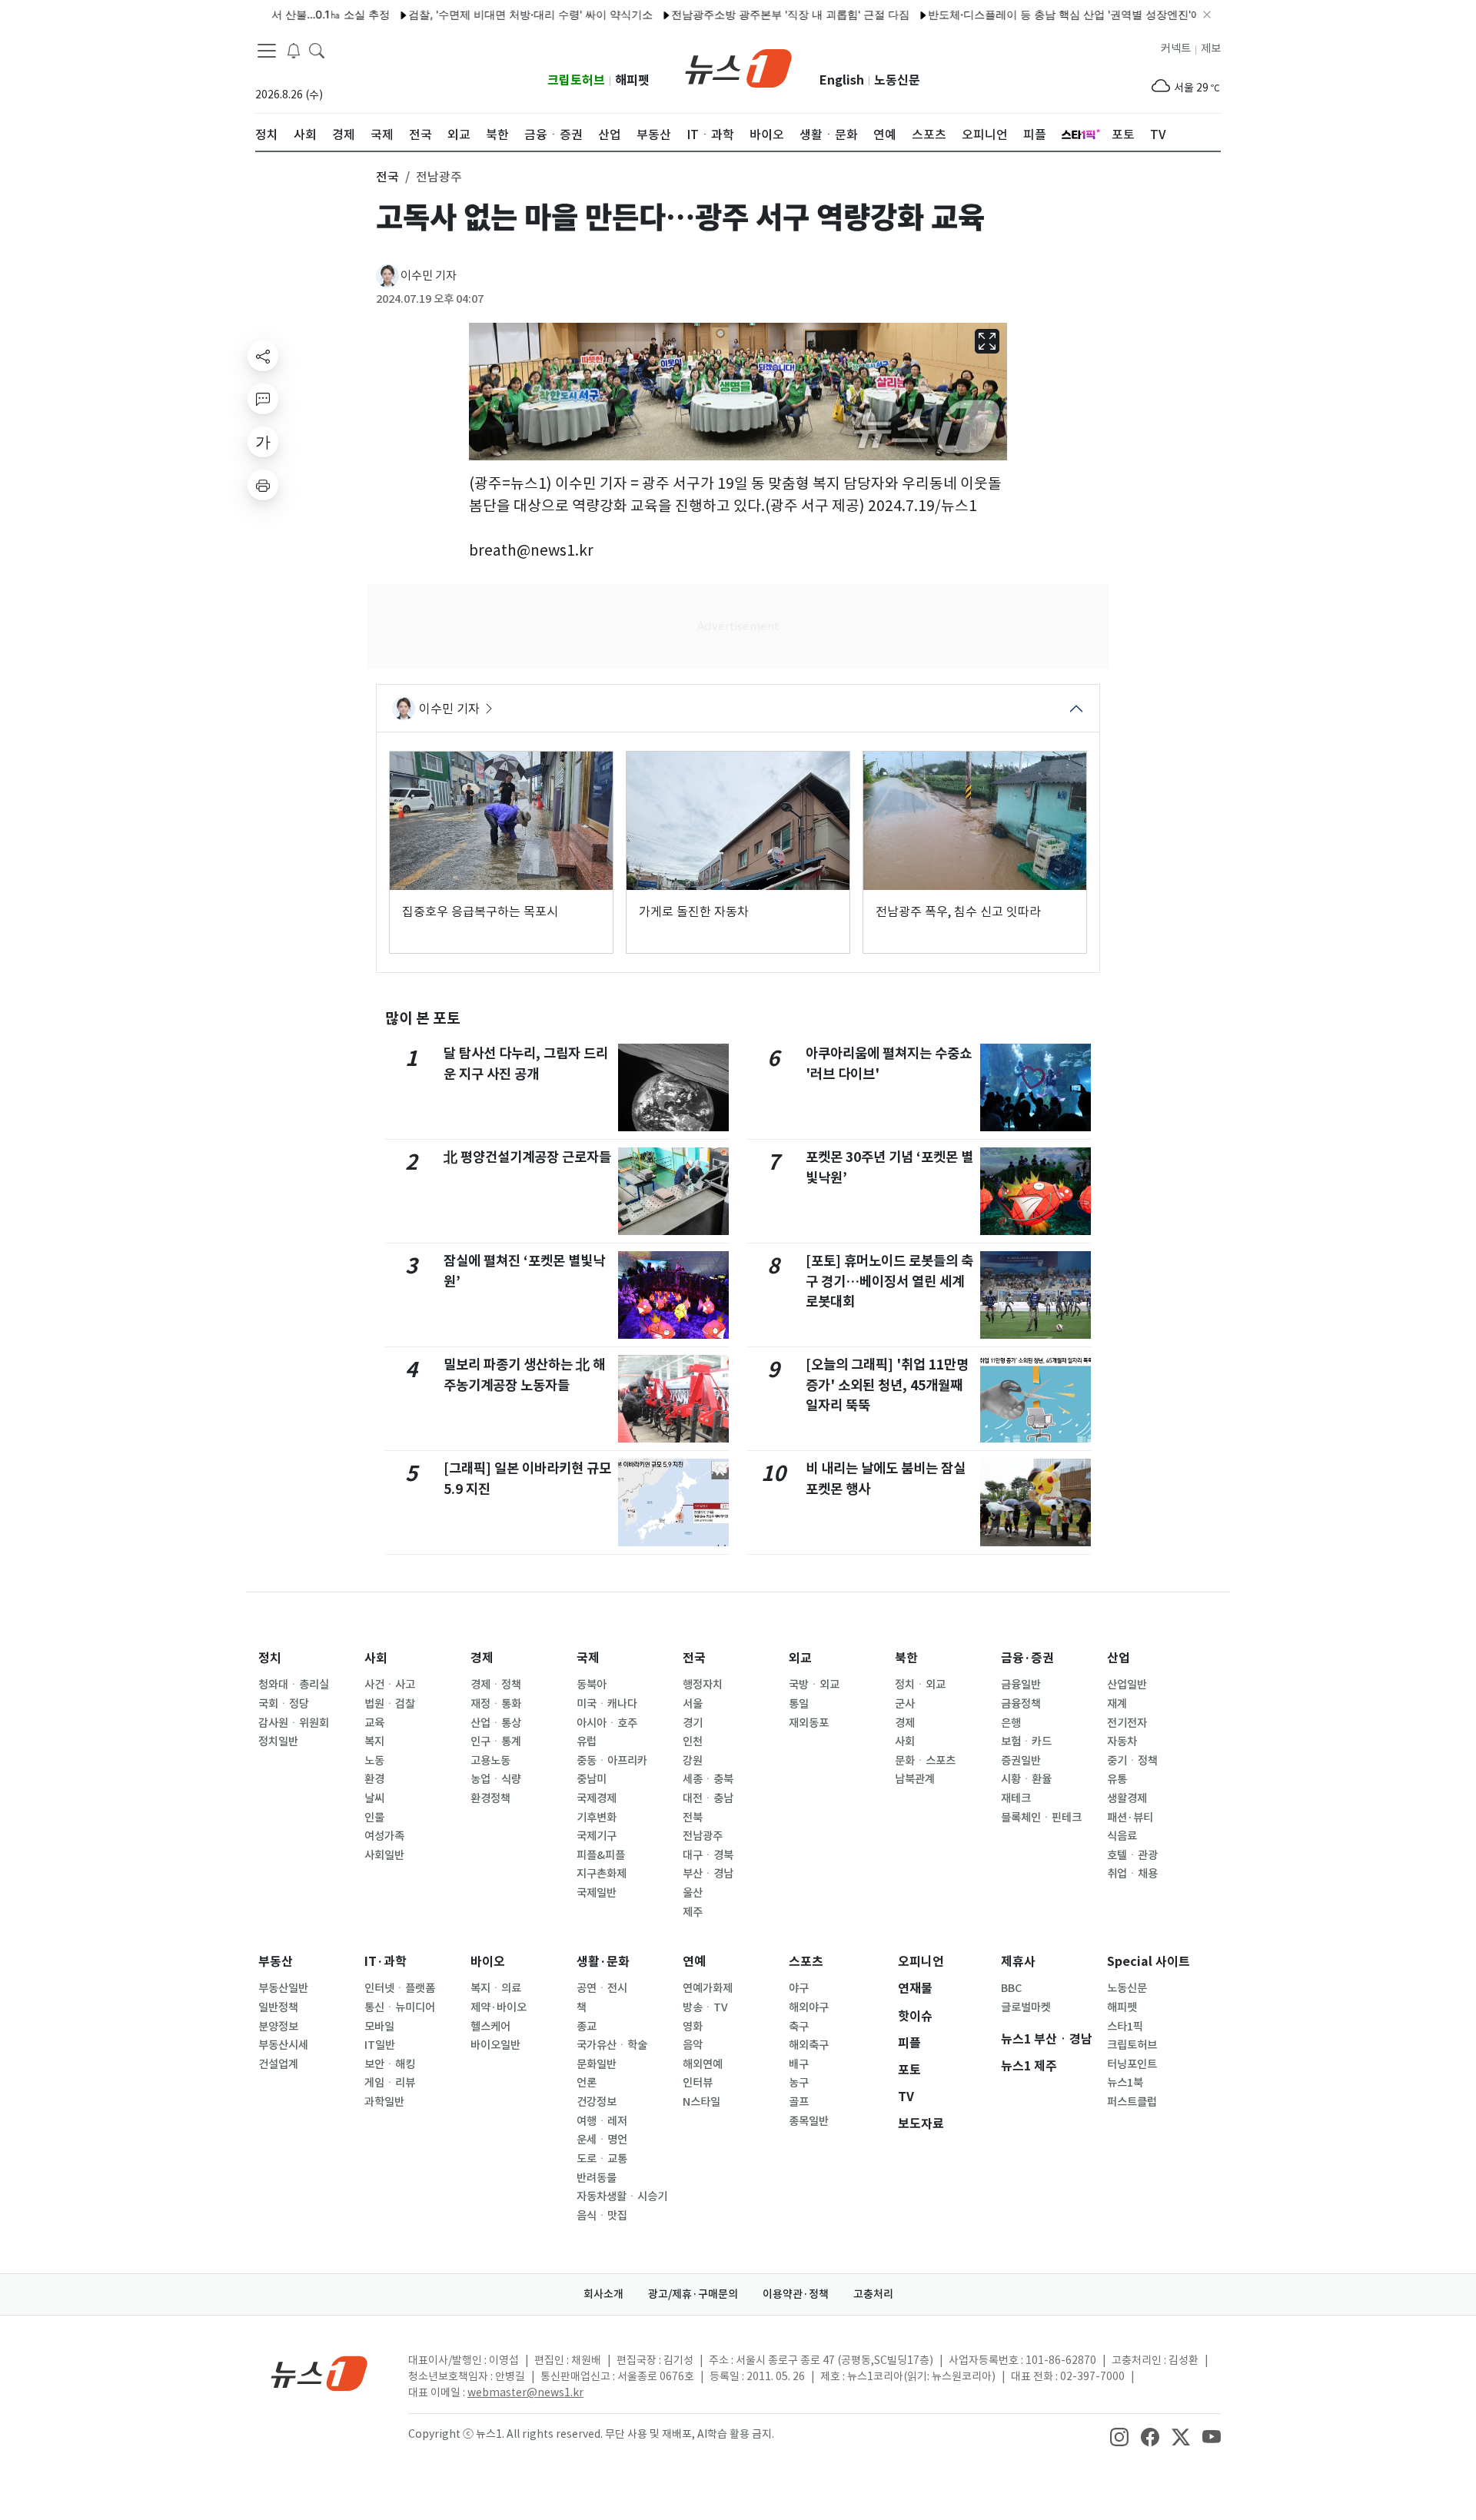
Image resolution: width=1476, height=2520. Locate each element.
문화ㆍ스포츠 (925, 1761)
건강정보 (597, 2102)
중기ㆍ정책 (1132, 1761)
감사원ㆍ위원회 (294, 1723)
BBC (1011, 1988)
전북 (693, 1818)
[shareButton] (263, 356)
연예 (694, 1962)
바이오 (488, 1962)
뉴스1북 (1125, 2083)
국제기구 (597, 1836)
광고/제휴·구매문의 (693, 2294)
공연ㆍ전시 (602, 1988)
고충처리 (873, 2294)
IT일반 (380, 2045)
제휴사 (1018, 1962)
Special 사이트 (1149, 1962)
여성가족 (384, 1836)
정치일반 (278, 1741)
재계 (1117, 1704)
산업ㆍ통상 (496, 1723)
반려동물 (597, 2178)
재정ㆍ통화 (496, 1704)
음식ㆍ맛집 (602, 2216)
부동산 (276, 1962)
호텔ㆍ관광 (1132, 1855)
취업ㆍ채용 (1132, 1874)
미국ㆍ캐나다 (607, 1704)
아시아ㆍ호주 (607, 1723)
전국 (694, 1658)
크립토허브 (576, 80)
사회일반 (384, 1855)
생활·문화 (603, 1962)
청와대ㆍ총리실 (294, 1685)
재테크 (1016, 1798)
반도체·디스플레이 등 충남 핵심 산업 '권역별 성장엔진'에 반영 (1026, 14)
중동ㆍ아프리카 (612, 1761)
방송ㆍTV (705, 2007)
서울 (693, 1704)
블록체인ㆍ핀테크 (1041, 1818)
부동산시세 (283, 2045)
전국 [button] (387, 177)
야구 (799, 1988)
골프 (799, 2102)
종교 (587, 2027)
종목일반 (809, 2121)
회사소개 (603, 2294)
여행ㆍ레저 (602, 2121)
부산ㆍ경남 (708, 1874)
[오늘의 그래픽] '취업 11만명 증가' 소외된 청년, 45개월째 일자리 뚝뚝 (887, 1385)
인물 (374, 1818)
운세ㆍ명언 (602, 2140)
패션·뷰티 (1130, 1818)
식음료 (1122, 1836)
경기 (693, 1723)
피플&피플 (601, 1855)
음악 (693, 2045)
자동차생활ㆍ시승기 (622, 2196)
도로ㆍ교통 (602, 2159)
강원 (693, 1761)
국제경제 (597, 1798)
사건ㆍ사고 (390, 1685)
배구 (799, 2064)
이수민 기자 (429, 276)
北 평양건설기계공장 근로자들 (527, 1157)
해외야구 (809, 2007)
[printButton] (263, 485)
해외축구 (809, 2045)
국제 (588, 1658)
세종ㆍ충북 (708, 1779)
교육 (374, 1723)
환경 (374, 1779)
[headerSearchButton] (317, 49)
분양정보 (278, 2027)
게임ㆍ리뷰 (390, 2083)
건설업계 (278, 2064)
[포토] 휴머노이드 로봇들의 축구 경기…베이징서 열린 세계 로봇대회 (889, 1281)
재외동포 (809, 1723)
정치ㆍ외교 (920, 1685)
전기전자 (1127, 1723)
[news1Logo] (319, 2373)
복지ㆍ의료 (496, 1988)
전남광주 (703, 1836)
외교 (800, 1658)
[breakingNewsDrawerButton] (294, 49)
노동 (374, 1761)
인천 (693, 1741)
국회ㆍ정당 (284, 1704)
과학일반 (384, 2102)
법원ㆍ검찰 (390, 1704)
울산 (693, 1893)
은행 (1011, 1723)
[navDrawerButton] (267, 50)
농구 (799, 2083)
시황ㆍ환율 (1026, 1779)
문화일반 (597, 2064)
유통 (1117, 1779)
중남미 (592, 1779)
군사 (905, 1704)
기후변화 (597, 1818)
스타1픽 (1125, 2027)
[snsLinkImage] (1119, 2435)
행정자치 (703, 1685)
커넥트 (1176, 48)
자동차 (1122, 1741)
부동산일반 (283, 1988)
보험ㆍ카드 (1026, 1741)
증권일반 (1021, 1761)
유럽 (587, 1741)
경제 (482, 1658)
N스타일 (701, 2102)
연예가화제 (708, 1988)
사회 (376, 1658)
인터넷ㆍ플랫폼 (400, 1988)
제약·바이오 (499, 2007)
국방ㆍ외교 (814, 1685)
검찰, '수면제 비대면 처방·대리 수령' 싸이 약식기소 (480, 14)
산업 (1119, 1658)
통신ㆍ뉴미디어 (400, 2007)
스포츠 (806, 1962)
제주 (693, 1912)
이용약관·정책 (796, 2294)
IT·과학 (386, 1962)
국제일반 (597, 1893)
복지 (374, 1741)
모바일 (379, 2027)
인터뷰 (698, 2083)
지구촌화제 (602, 1874)
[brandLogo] (738, 67)
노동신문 (897, 80)
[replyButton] (263, 399)
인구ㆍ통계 (496, 1741)
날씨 (374, 1798)
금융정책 (1021, 1704)
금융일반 (1021, 1685)
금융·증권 (1027, 1658)
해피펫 (632, 80)
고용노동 (490, 1761)
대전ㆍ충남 (708, 1798)
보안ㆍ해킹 (390, 2064)
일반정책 (278, 2007)
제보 (1211, 48)
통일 (799, 1704)
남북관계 (915, 1779)
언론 (587, 2083)
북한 (906, 1658)
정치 (270, 1658)
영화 (693, 2027)
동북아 (592, 1685)
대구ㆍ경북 (708, 1855)
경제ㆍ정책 (496, 1685)
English (842, 80)
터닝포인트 (1132, 2064)
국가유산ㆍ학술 (612, 2045)
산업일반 (1127, 1685)
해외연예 (703, 2064)
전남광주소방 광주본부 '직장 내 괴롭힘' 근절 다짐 (740, 14)
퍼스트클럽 (1132, 2102)
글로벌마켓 (1026, 2007)
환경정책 (490, 1798)
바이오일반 (495, 2045)
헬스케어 (490, 2027)
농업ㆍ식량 (496, 1779)
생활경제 (1127, 1798)
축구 (799, 2027)
